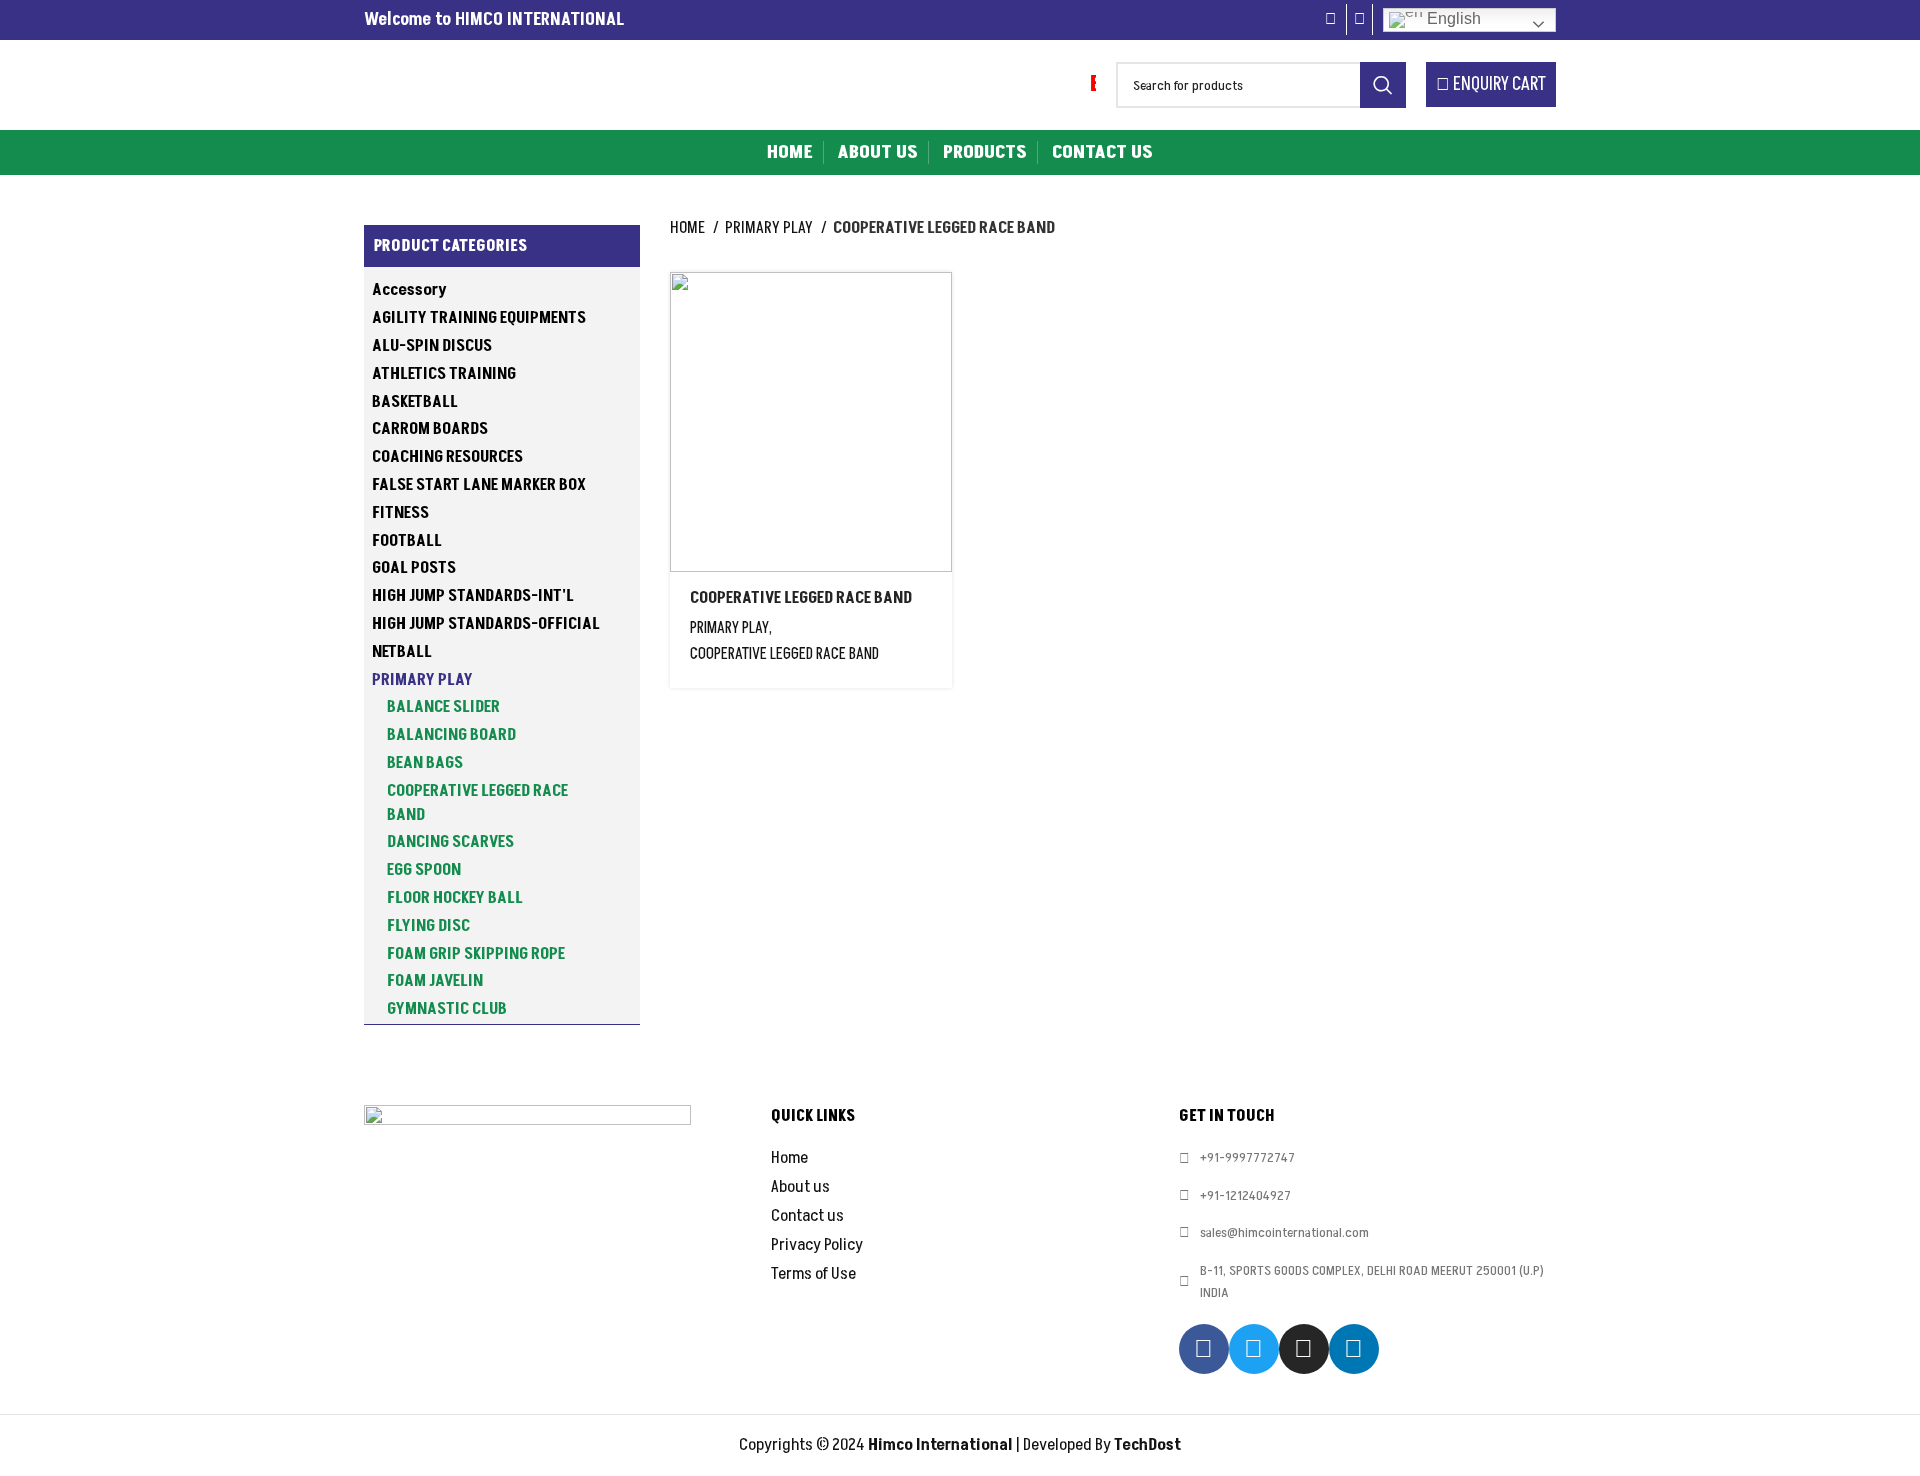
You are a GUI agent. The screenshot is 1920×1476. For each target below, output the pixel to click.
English (1452, 18)
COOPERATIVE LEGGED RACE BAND (477, 803)
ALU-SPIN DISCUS (432, 346)
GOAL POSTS (414, 568)
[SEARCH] (1383, 85)
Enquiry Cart (1498, 84)
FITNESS (400, 513)
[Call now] (1332, 19)
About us (800, 1187)
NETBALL (402, 652)
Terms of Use (813, 1274)
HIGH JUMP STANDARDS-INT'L (473, 596)
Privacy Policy (817, 1245)
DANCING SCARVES (450, 842)
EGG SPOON (424, 870)
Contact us (807, 1216)
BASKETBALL (415, 402)
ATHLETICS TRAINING (444, 374)
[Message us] (1360, 19)
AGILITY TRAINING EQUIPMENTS (479, 318)
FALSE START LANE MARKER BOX (479, 485)
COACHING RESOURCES (447, 457)
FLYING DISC (428, 926)
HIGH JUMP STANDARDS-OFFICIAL (486, 624)
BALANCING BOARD (451, 735)
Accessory (409, 290)
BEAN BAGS (425, 763)
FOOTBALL (407, 541)
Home (689, 228)
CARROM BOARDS (430, 429)
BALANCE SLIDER (443, 707)
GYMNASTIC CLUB (447, 1009)
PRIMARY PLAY (422, 680)
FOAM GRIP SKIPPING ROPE (476, 954)
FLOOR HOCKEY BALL (455, 898)
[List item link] (1367, 1158)
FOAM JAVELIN (435, 981)
